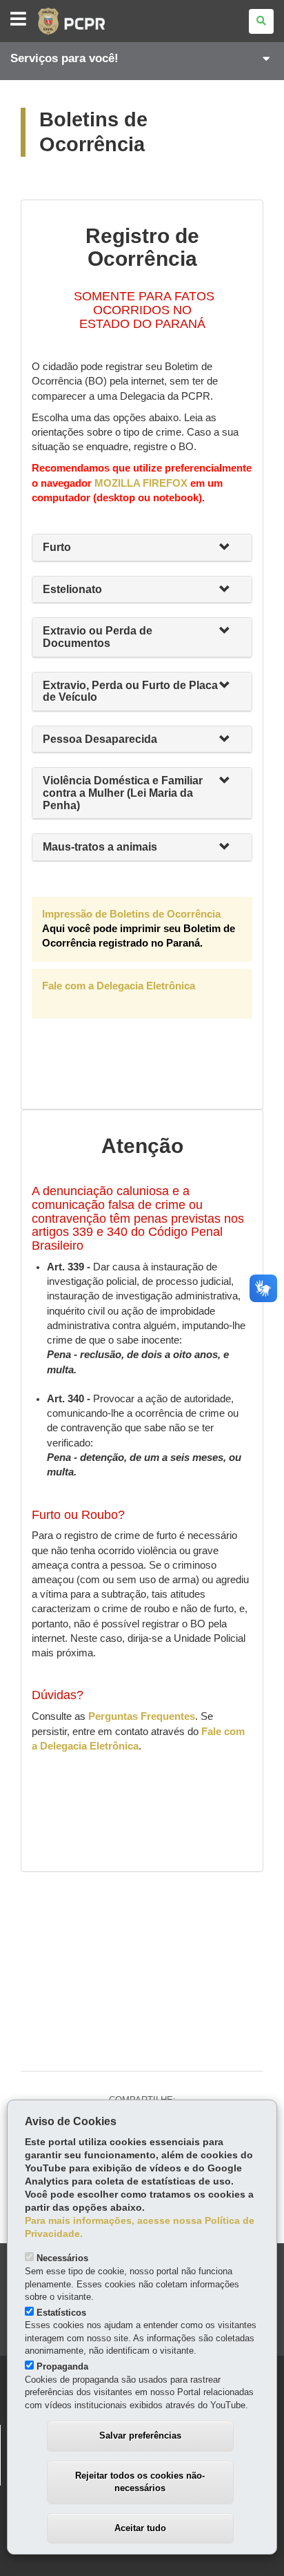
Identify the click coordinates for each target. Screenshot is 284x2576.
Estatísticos (61, 2313)
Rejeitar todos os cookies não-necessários (140, 2482)
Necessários (62, 2258)
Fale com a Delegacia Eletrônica (119, 986)
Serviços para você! (64, 58)
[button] (230, 548)
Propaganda (62, 2366)
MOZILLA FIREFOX (141, 483)
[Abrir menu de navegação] (18, 20)
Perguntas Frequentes (142, 1716)
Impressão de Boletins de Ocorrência (139, 929)
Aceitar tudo (140, 2528)
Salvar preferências (140, 2435)
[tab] (142, 548)
